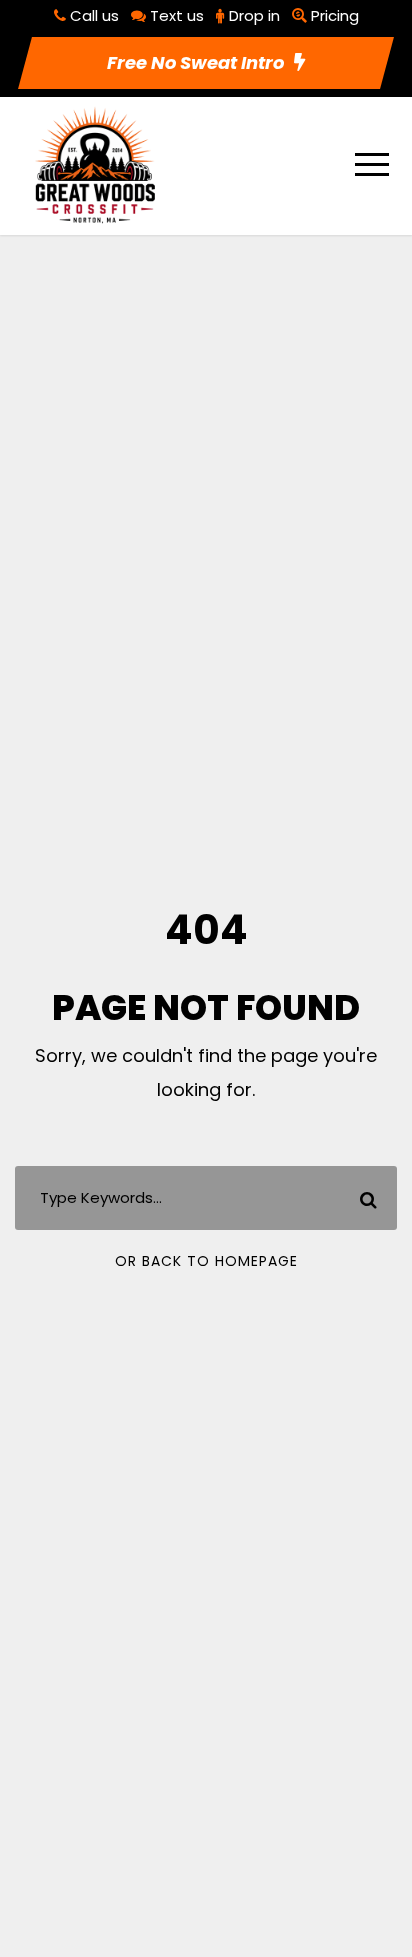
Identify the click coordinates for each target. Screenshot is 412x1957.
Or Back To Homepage (206, 1261)
